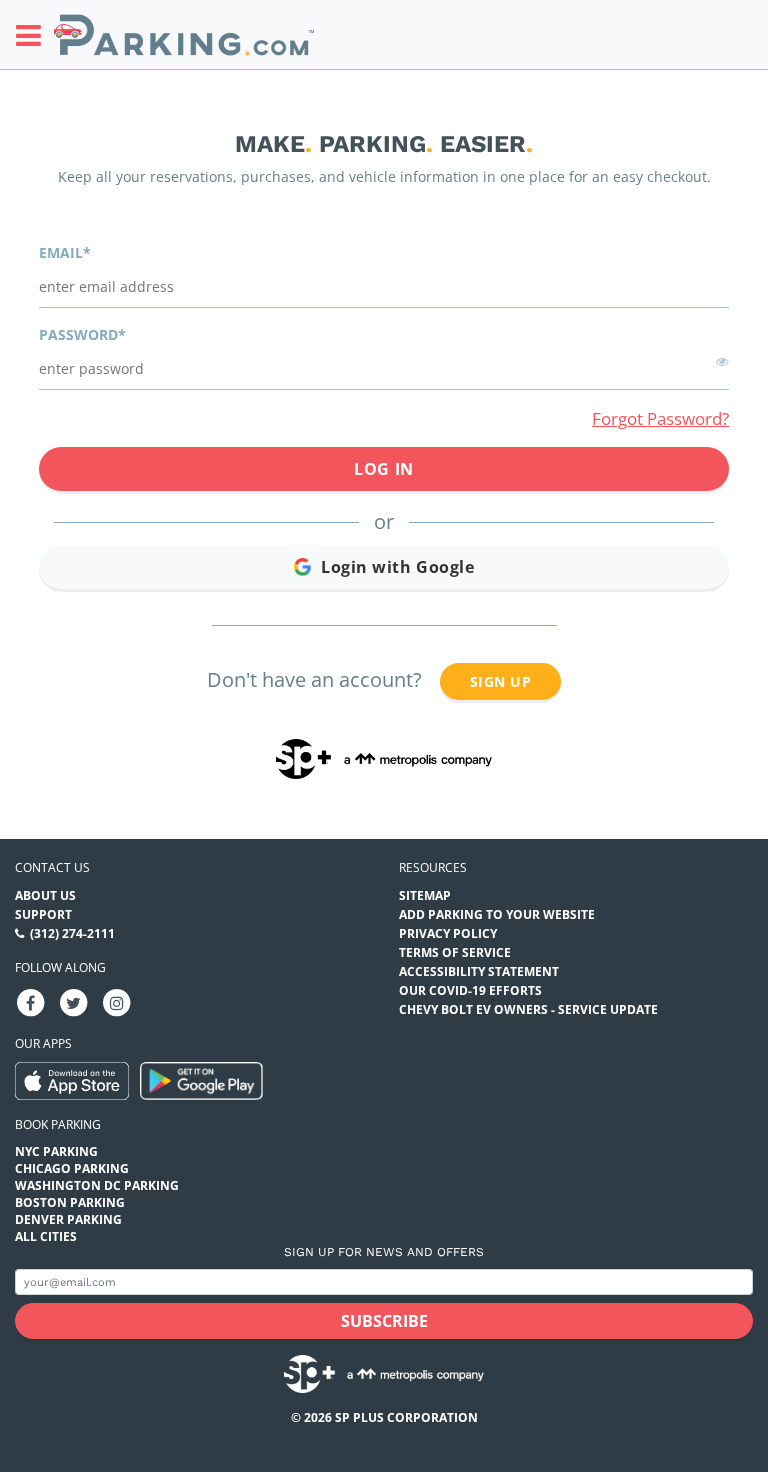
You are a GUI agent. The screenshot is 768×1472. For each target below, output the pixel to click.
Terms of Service (455, 952)
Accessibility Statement (479, 971)
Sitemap (425, 895)
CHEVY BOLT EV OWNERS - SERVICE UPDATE (528, 1009)
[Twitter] (74, 1001)
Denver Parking (68, 1219)
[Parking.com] (184, 34)
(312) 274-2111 (72, 933)
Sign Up (500, 681)
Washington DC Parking (97, 1185)
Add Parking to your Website (497, 914)
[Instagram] (117, 1001)
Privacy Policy (448, 933)
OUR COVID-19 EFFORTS (470, 990)
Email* (65, 252)
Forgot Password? (660, 418)
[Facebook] (31, 1001)
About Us (45, 895)
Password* (82, 334)
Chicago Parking (72, 1168)
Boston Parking (70, 1202)
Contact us (52, 867)
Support (43, 914)
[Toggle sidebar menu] (34, 35)
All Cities (46, 1236)
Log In (383, 469)
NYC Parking (56, 1151)
